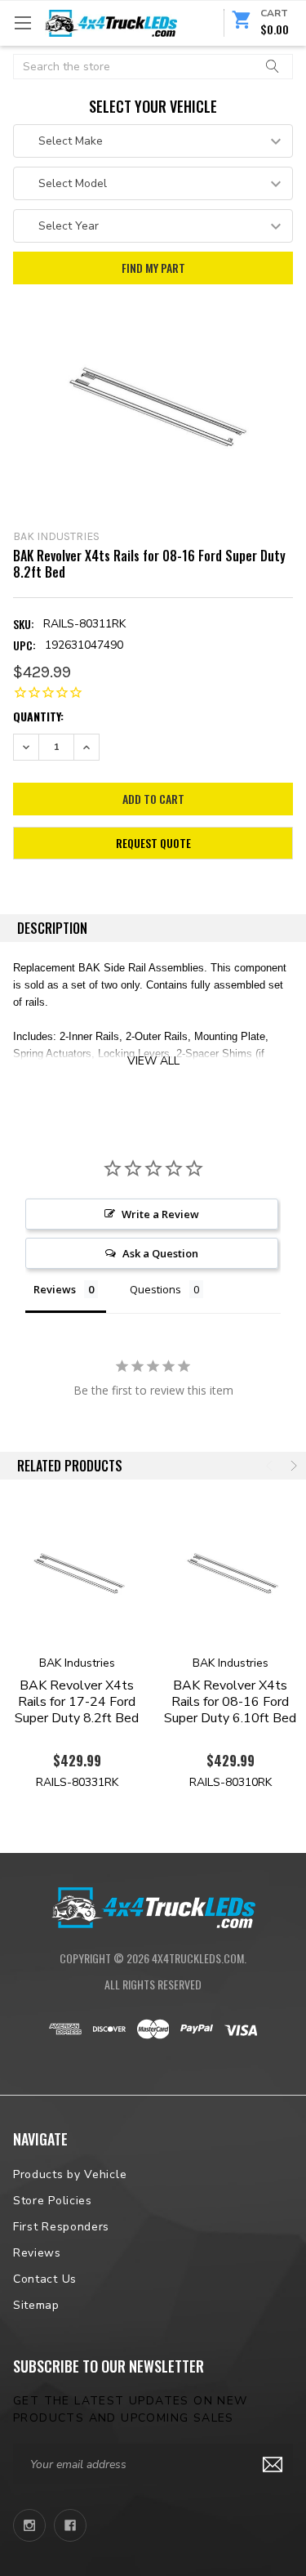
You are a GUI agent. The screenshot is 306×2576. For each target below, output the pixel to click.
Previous (271, 1466)
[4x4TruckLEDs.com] (153, 1906)
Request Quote (153, 843)
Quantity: (38, 716)
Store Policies (53, 2201)
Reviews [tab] (55, 1289)
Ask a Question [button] (160, 1253)
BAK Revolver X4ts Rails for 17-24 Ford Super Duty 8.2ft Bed (77, 1702)
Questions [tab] (155, 1289)
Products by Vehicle (70, 2174)
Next (292, 1466)
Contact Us (45, 2279)
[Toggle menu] (22, 22)
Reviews (37, 2253)
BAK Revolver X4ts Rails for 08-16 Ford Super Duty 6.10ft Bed (230, 1702)
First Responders (61, 2227)
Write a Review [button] (160, 1214)
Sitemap (36, 2305)
